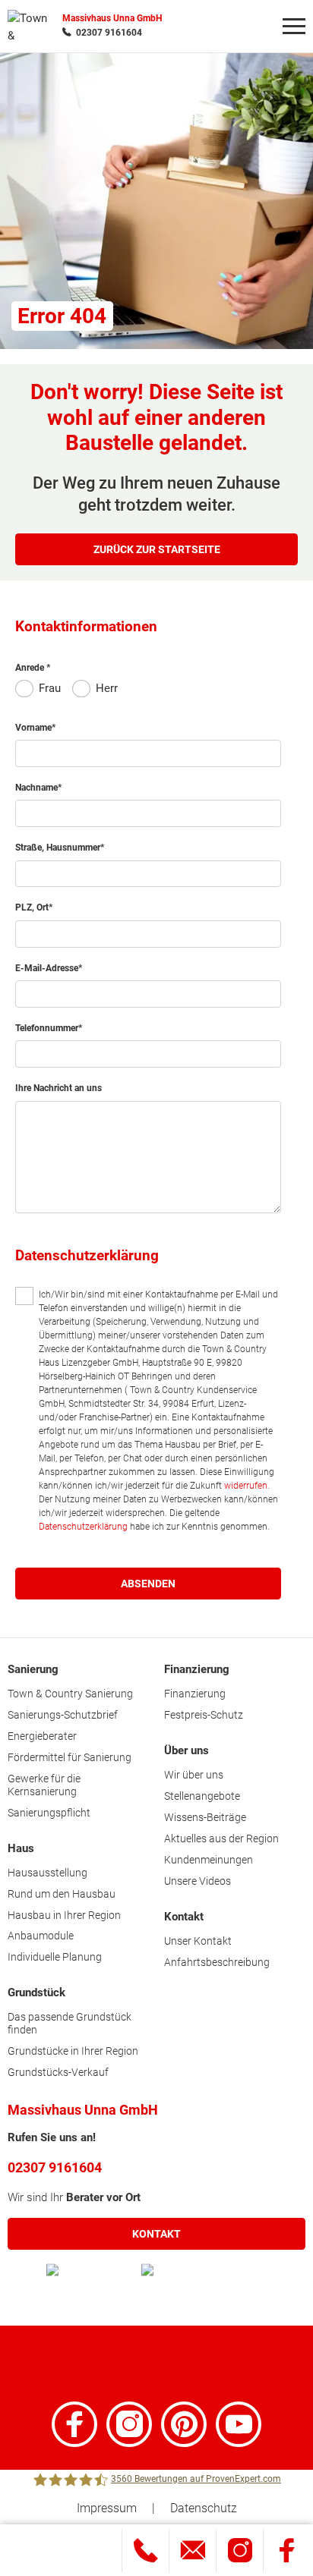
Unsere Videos (198, 1881)
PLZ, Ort (32, 907)
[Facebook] (74, 2424)
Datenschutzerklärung (83, 1527)
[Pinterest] (184, 2424)
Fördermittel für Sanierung (70, 1757)
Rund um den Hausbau (62, 1894)
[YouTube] (239, 2424)
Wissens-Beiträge (205, 1817)
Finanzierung (195, 1694)
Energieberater (42, 1736)
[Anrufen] (145, 2551)
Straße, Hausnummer (58, 848)
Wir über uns (194, 1775)
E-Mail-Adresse (47, 968)
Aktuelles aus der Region (221, 1838)
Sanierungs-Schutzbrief (63, 1715)
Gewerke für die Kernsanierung (44, 1785)
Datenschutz (204, 2508)
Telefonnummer (47, 1028)
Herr (107, 688)
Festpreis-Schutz (204, 1715)
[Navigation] (294, 27)
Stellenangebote (202, 1796)
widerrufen (246, 1486)
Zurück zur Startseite (157, 549)
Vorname (33, 728)
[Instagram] (129, 2424)
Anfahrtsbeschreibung (217, 1962)
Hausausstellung (47, 1873)
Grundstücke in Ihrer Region (73, 2051)
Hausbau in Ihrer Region (64, 1915)
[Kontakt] (193, 2551)
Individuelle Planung (55, 1957)
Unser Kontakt (198, 1941)
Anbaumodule (41, 1936)
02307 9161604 (109, 33)
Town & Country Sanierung (70, 1694)
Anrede (31, 668)
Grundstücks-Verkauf (58, 2072)
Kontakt (156, 2234)
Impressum (107, 2508)
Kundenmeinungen (209, 1860)
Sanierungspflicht (49, 1813)
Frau (50, 688)
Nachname (36, 788)
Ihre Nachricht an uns (58, 1088)
